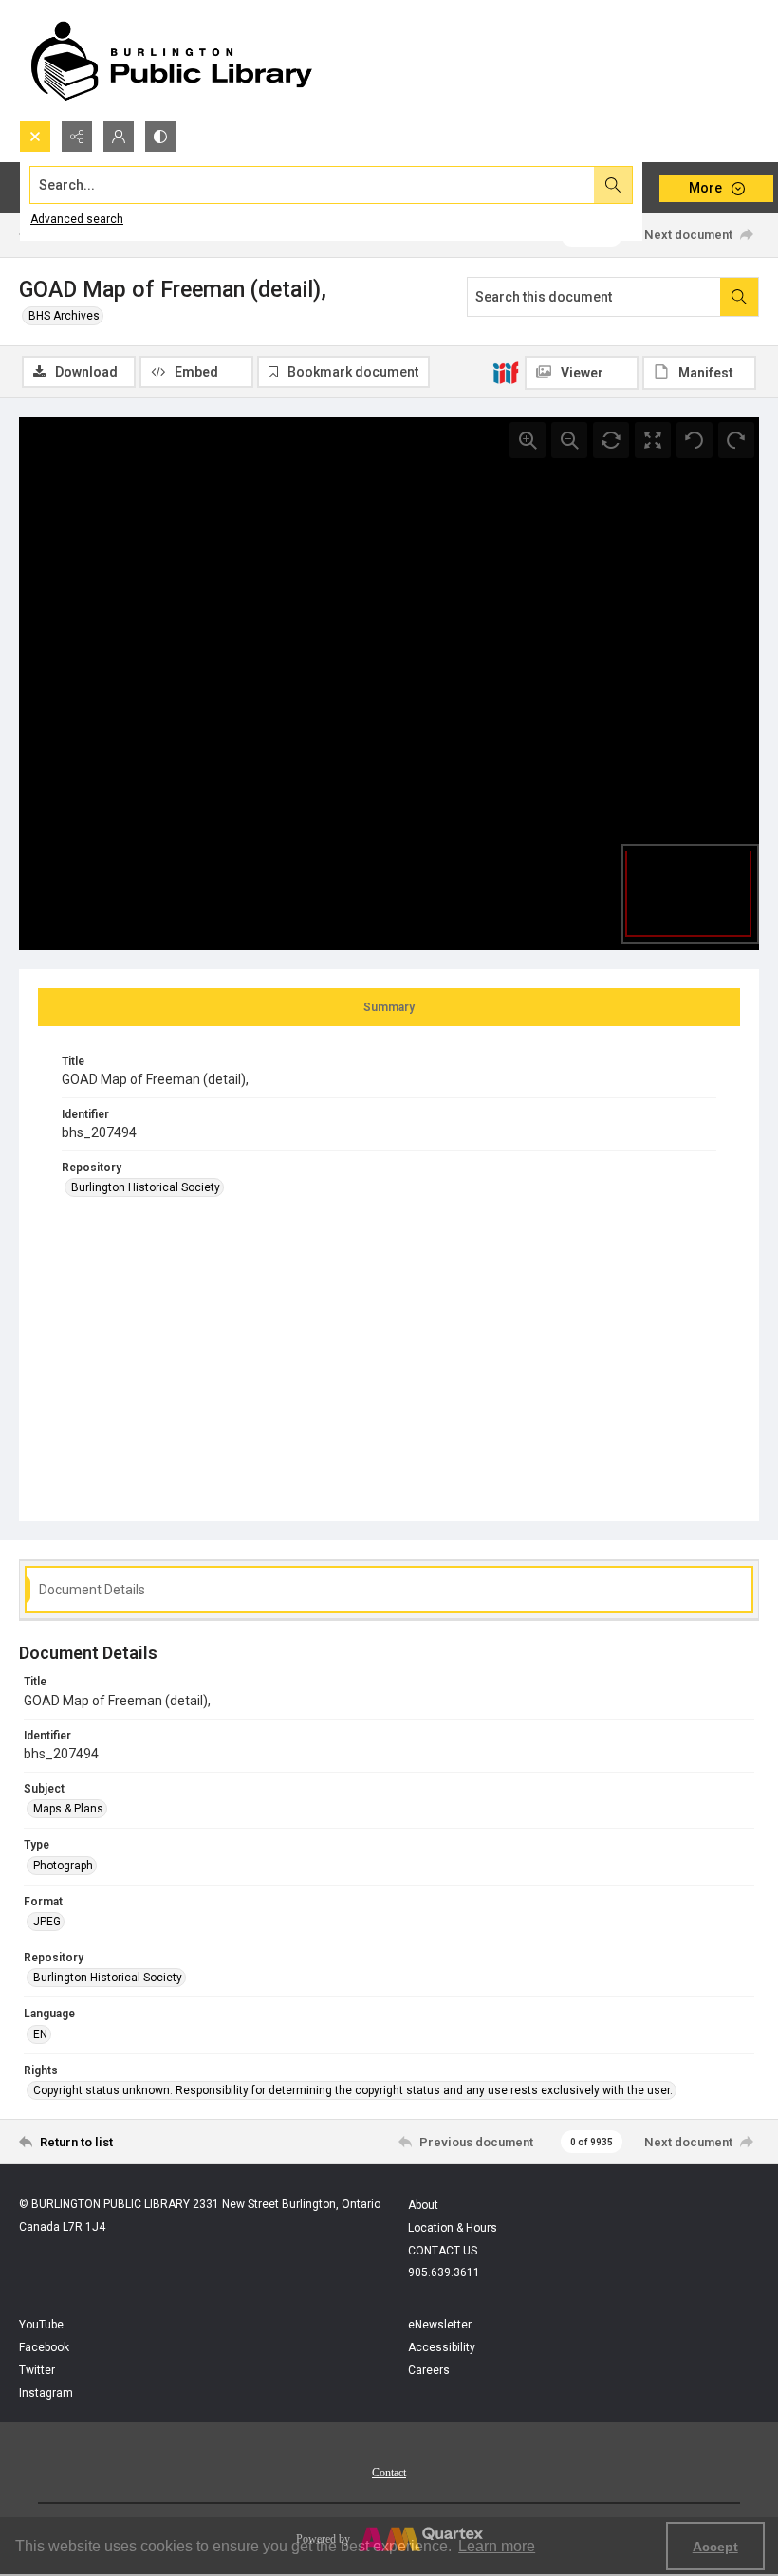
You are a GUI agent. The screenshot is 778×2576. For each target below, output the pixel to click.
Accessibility (442, 2347)
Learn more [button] (497, 2546)
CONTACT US (443, 2251)
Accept (715, 2547)
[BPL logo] (171, 60)
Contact (389, 2473)
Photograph (63, 1866)
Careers (429, 2370)
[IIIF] (506, 372)
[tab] (389, 1007)
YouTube (41, 2325)
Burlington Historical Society (146, 1187)
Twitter (37, 2370)
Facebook (44, 2347)
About (423, 2205)
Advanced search (77, 219)
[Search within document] (739, 297)
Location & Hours (453, 2228)
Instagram (46, 2393)
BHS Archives (64, 316)
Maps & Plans (68, 1809)
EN (40, 2034)
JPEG (47, 1922)
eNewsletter (440, 2325)
